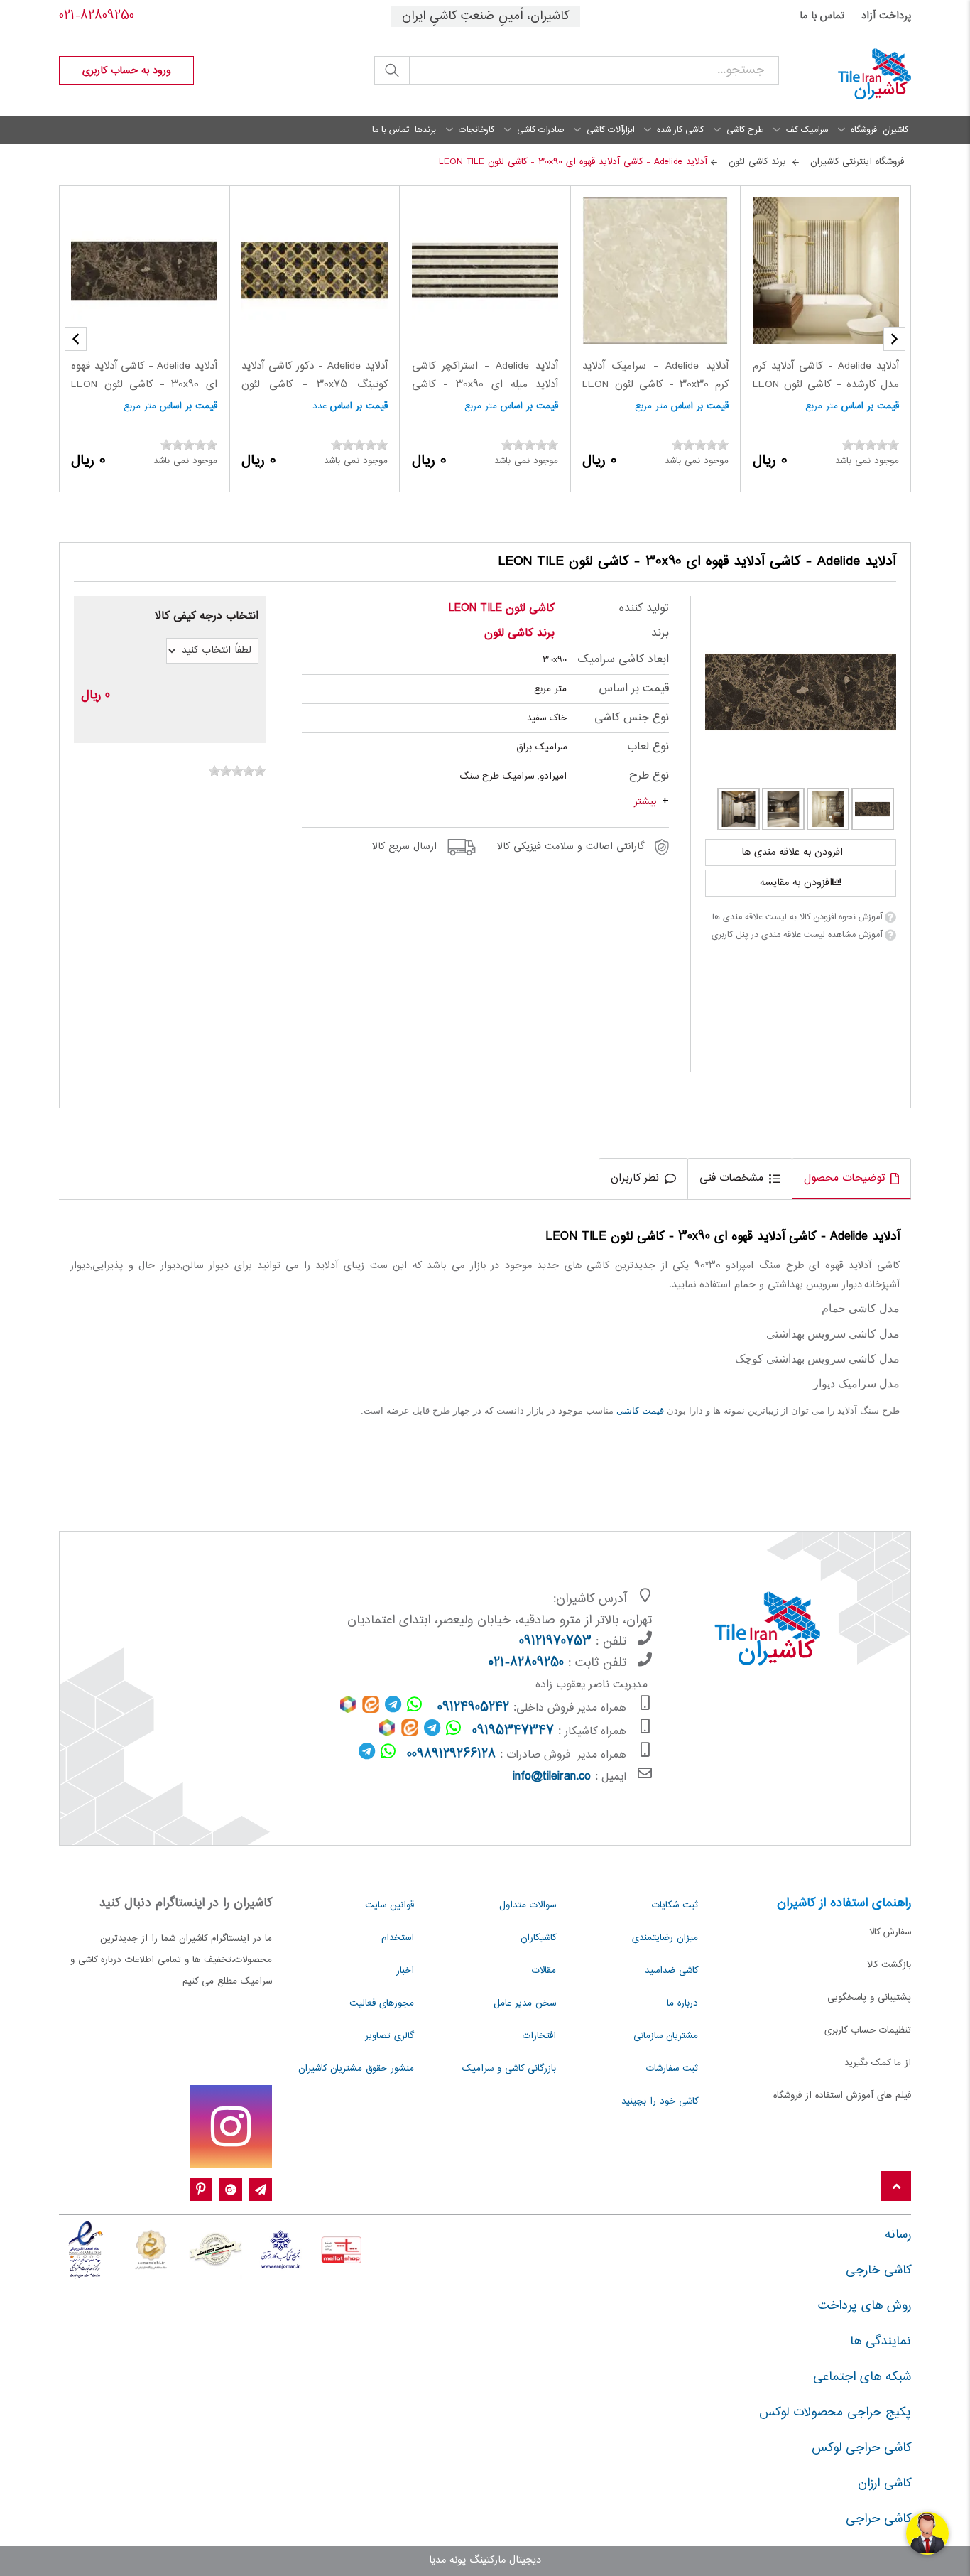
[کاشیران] (856, 75)
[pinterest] (201, 2190)
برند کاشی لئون (519, 633)
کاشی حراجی (878, 2519)
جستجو (392, 70)
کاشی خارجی (878, 2271)
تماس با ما (822, 16)
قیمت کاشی (640, 1411)
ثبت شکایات (675, 1905)
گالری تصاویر (389, 2036)
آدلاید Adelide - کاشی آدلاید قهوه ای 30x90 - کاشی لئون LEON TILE (144, 385)
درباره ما (682, 2003)
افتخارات (539, 2036)
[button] (76, 339)
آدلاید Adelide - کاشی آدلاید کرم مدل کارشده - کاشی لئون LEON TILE (826, 385)
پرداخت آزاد (886, 16)
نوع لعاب (648, 747)
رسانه (898, 2235)
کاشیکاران (538, 1938)
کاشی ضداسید (671, 1971)
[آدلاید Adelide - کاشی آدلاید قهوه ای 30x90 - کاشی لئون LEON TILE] (801, 692)
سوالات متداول (528, 1905)
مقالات (544, 1971)
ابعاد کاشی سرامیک (623, 660)
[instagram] (231, 2126)
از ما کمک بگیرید (878, 2063)
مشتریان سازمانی (666, 2036)
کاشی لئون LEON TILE (502, 608)
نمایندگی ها (881, 2342)
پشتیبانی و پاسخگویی (869, 1998)
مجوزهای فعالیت (382, 2003)
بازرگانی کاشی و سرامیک (509, 2069)
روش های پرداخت (865, 2306)
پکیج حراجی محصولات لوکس (835, 2413)
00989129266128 (451, 1755)
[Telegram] (261, 2190)
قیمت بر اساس (870, 406)
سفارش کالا (890, 1932)
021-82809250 (97, 16)
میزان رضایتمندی (665, 1938)
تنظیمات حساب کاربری (868, 2030)
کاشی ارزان (884, 2484)
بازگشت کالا (889, 1965)
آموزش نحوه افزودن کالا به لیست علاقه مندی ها (797, 917)
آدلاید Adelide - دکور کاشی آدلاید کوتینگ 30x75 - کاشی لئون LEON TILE (315, 385)
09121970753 (555, 1642)
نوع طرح (649, 776)
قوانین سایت (389, 1905)
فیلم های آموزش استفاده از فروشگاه (842, 2096)
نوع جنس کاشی (631, 718)
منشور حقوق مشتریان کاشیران (356, 2069)
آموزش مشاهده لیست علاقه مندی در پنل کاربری (797, 935)
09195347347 (513, 1731)
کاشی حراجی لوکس (861, 2448)
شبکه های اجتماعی (862, 2377)
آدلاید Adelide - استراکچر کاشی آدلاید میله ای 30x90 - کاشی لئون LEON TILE (485, 385)
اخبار (405, 1971)
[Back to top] (896, 2187)
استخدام (398, 1938)
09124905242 (473, 1708)
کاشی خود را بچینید (660, 2101)
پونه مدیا (447, 2560)
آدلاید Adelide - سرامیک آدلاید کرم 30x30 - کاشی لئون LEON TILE (655, 385)
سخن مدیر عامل (525, 2003)
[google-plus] (231, 2190)
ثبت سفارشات (672, 2069)
